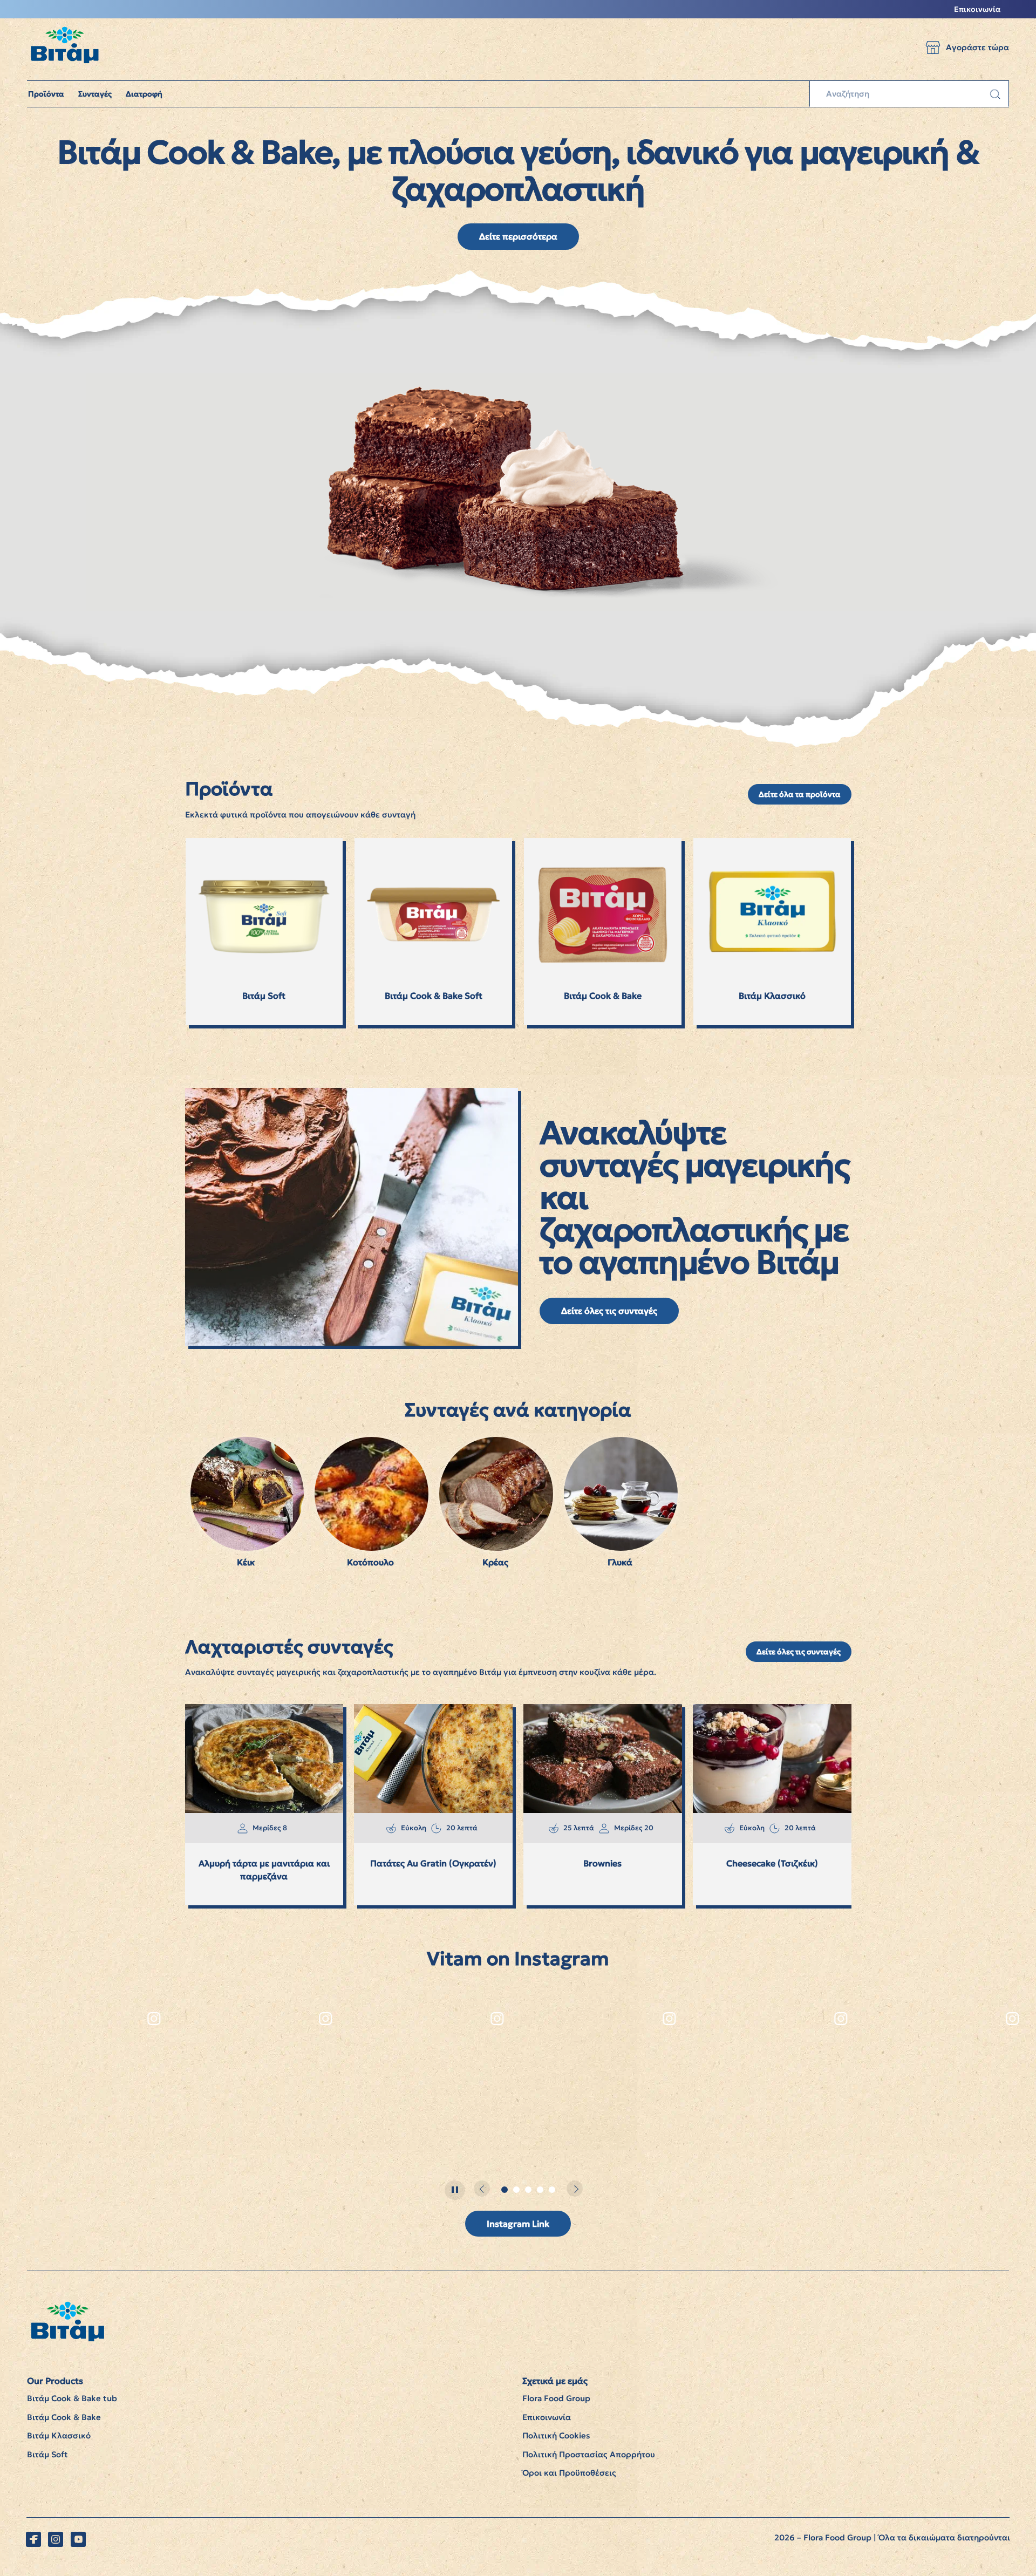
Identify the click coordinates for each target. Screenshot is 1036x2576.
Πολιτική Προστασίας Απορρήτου (589, 2454)
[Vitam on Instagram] (56, 2539)
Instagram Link (518, 2224)
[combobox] (909, 94)
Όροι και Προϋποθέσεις (569, 2473)
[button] (933, 47)
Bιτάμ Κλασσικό (59, 2435)
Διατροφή (144, 94)
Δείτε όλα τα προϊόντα (800, 794)
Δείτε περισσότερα (518, 236)
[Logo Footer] (67, 2307)
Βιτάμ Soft (47, 2454)
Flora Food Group (556, 2398)
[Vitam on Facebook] (33, 2539)
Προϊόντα (46, 94)
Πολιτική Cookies (556, 2435)
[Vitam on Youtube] (78, 2539)
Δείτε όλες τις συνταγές (609, 1311)
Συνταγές (95, 94)
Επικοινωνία (977, 9)
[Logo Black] (64, 24)
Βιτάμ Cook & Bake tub (72, 2398)
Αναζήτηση (995, 94)
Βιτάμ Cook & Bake (64, 2417)
